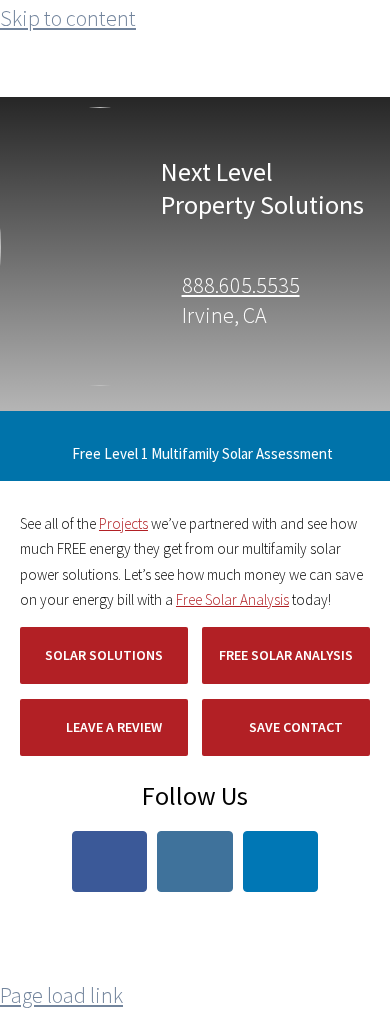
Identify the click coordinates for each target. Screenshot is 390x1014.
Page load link (61, 995)
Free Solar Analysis (232, 599)
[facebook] (110, 861)
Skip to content (68, 18)
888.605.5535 (241, 285)
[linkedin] (281, 861)
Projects (123, 523)
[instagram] (195, 861)
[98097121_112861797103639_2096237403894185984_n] (139, 118)
